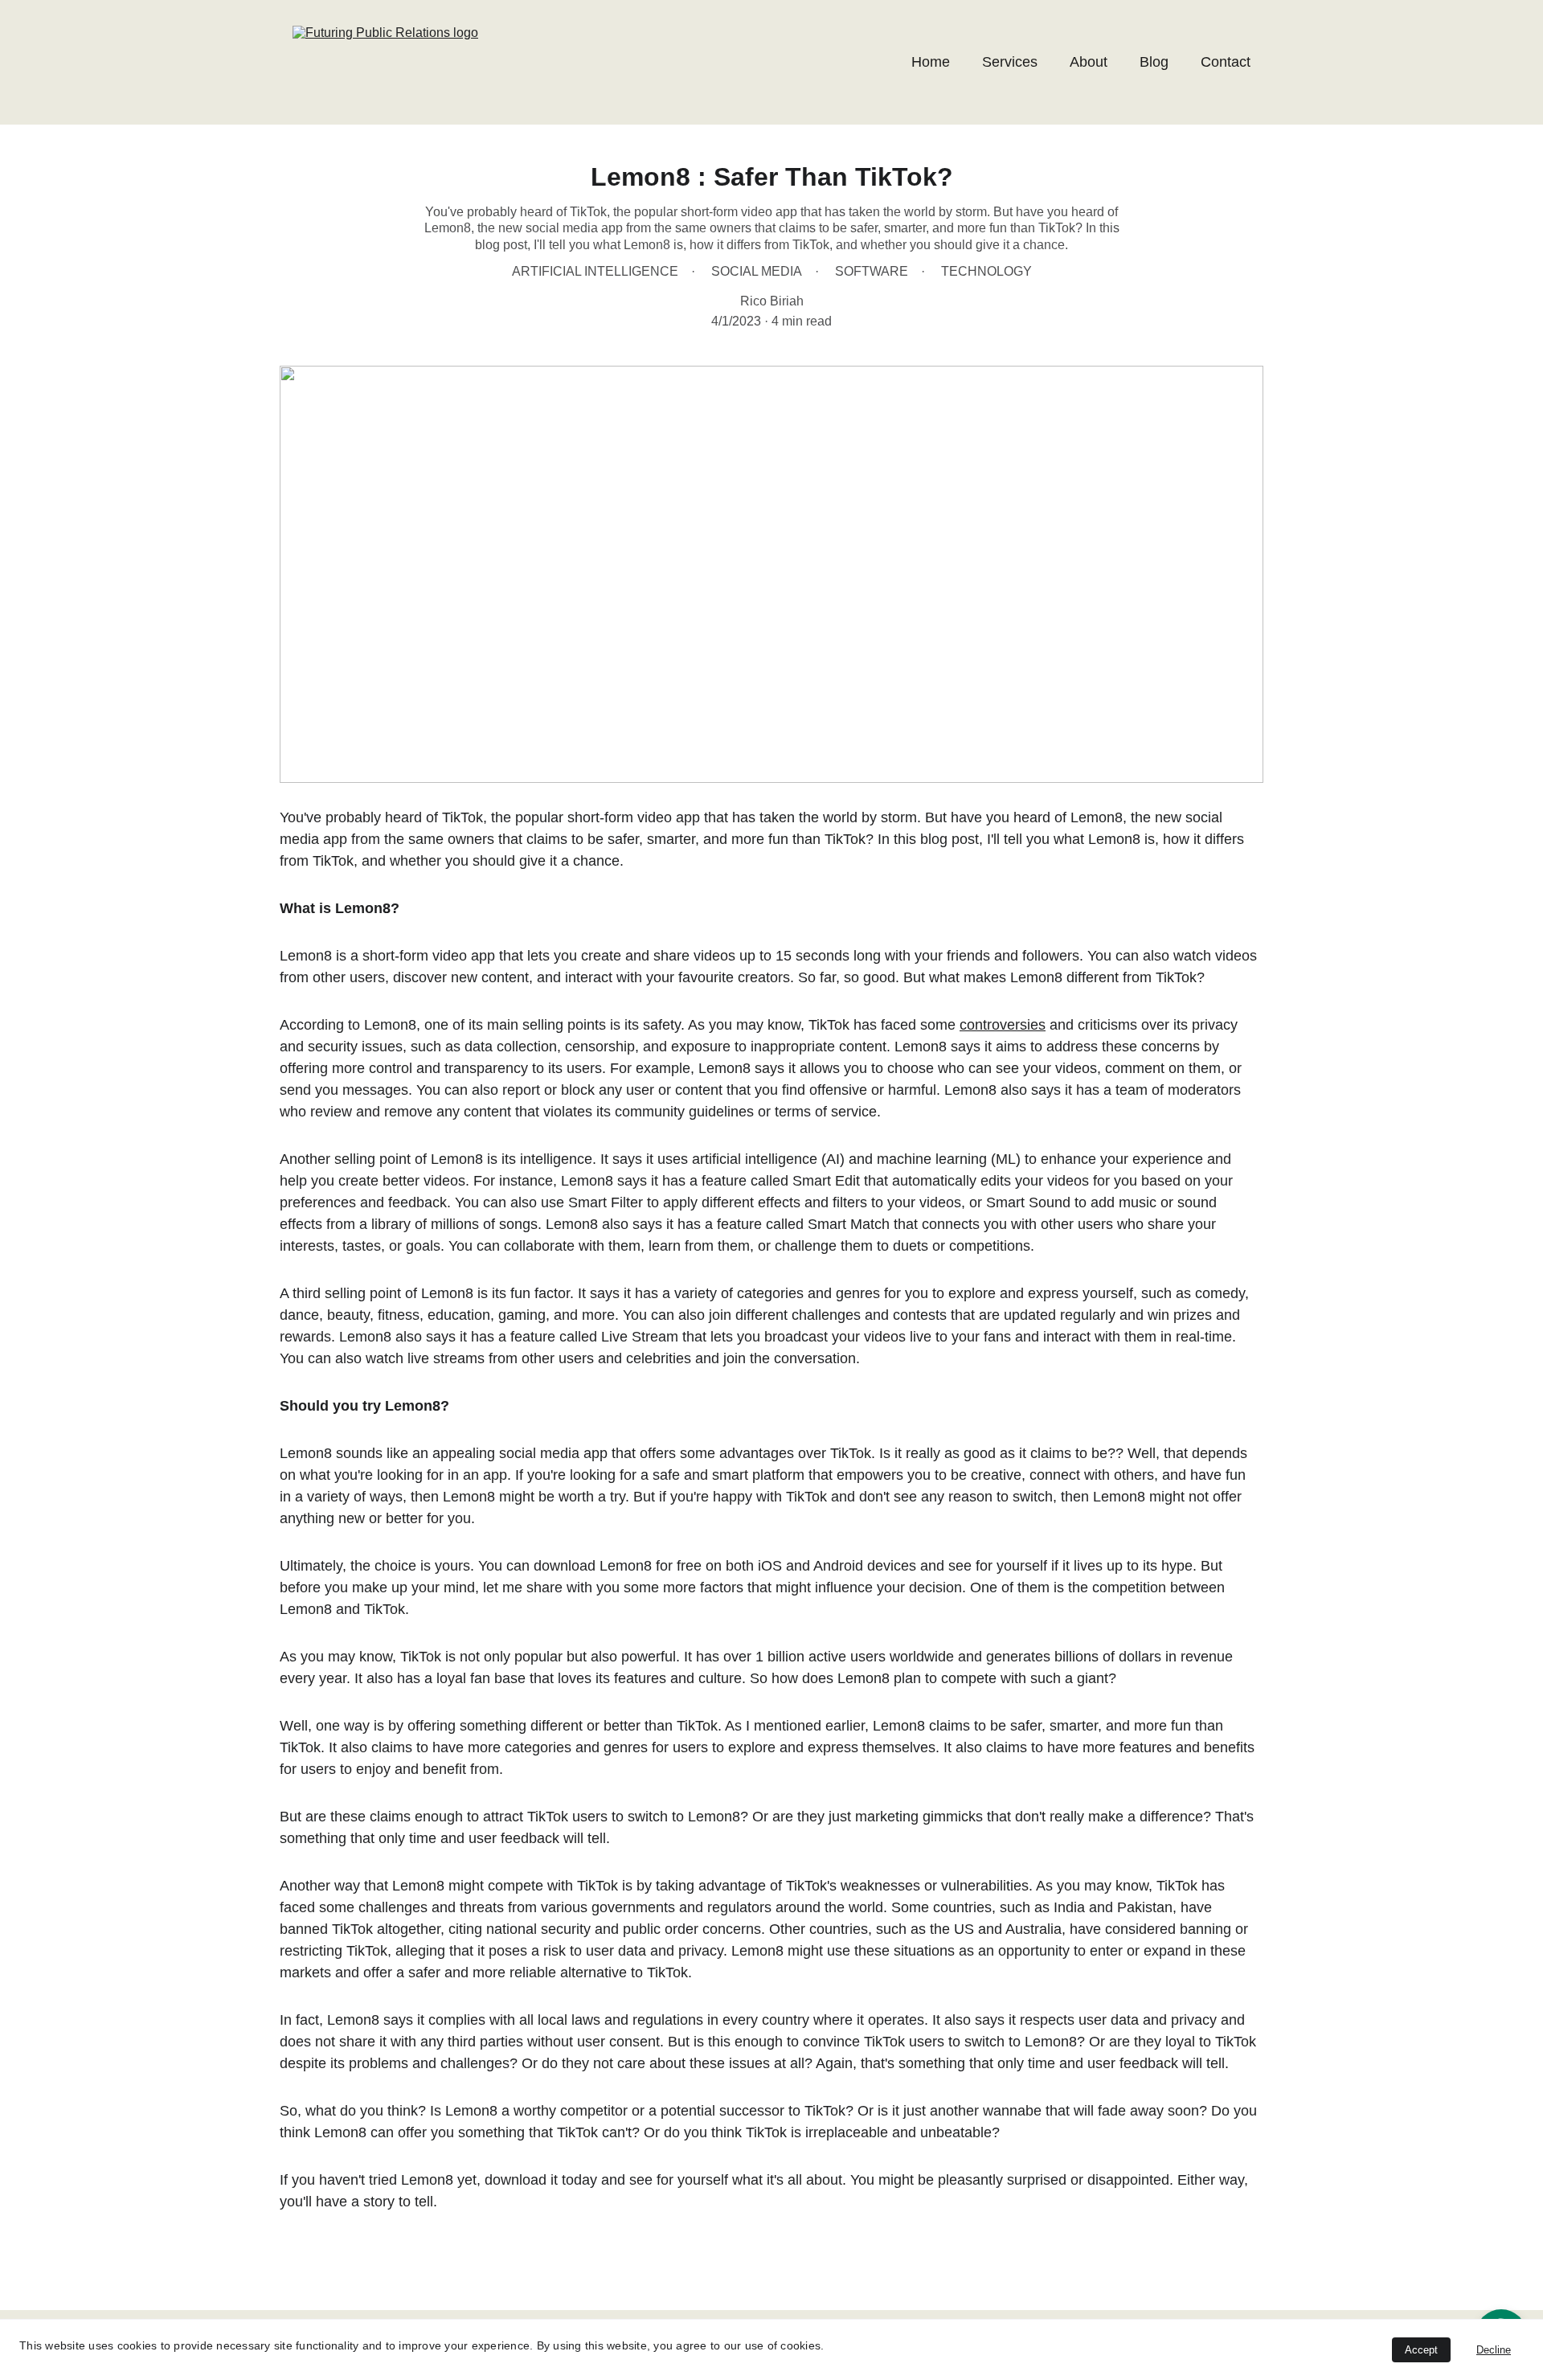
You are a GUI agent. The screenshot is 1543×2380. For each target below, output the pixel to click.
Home (931, 62)
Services (1010, 62)
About (1089, 62)
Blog (1154, 62)
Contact (1226, 62)
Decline (1494, 2350)
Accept (1421, 2350)
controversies (1003, 1025)
